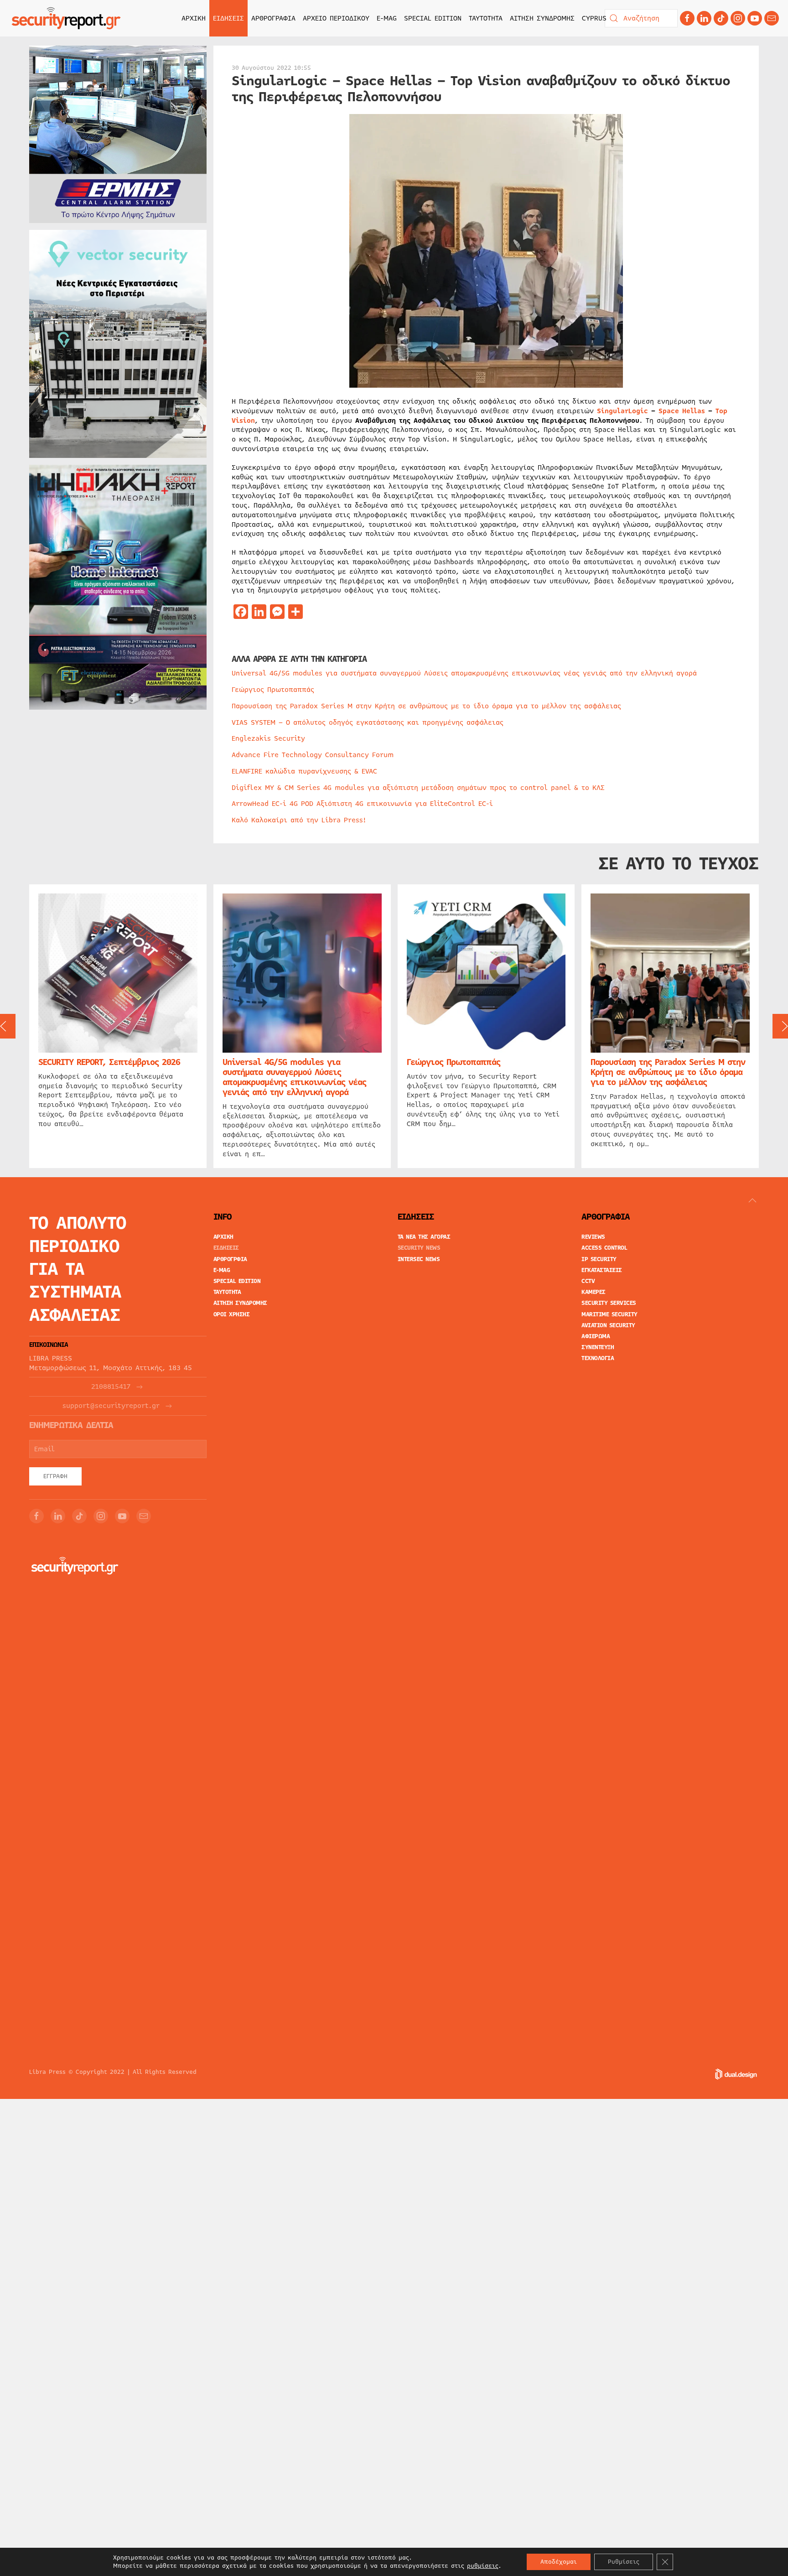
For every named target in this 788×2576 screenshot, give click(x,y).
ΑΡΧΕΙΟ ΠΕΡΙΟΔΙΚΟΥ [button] (336, 18)
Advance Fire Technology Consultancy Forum (313, 755)
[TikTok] (721, 18)
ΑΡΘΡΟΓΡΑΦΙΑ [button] (273, 18)
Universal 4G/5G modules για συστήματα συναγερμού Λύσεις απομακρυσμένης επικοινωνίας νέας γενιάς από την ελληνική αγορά (464, 673)
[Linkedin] (704, 18)
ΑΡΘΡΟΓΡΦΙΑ (230, 1259)
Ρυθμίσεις (624, 2562)
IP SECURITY (599, 1259)
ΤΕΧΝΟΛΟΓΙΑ (598, 1358)
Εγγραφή (55, 1476)
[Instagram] (738, 18)
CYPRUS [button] (594, 18)
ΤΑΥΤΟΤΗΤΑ (486, 18)
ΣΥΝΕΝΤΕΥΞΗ (598, 1347)
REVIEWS (593, 1237)
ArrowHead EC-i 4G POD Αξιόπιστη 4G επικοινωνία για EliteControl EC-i (362, 804)
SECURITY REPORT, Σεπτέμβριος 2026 (109, 1062)
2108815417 (111, 1387)
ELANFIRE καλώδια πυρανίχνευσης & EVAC (304, 771)
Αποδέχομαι (559, 2562)
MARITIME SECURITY (609, 1314)
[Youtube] (755, 18)
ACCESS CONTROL (604, 1248)
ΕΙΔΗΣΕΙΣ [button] (228, 18)
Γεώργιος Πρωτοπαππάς (273, 690)
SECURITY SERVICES (609, 1303)
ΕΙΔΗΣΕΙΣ (226, 1248)
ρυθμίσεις (483, 2566)
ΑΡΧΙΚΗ (194, 18)
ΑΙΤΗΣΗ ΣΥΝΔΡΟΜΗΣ (542, 18)
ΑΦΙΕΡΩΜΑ (596, 1336)
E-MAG (387, 18)
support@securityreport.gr (111, 1406)
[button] (752, 1200)
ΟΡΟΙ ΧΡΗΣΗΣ (232, 1314)
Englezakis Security (268, 738)
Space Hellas (682, 411)
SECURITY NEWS (419, 1248)
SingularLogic (622, 411)
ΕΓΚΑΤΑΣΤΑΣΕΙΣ (602, 1270)
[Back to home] (66, 18)
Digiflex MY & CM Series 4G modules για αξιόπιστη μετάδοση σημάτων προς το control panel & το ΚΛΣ (418, 788)
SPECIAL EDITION (433, 18)
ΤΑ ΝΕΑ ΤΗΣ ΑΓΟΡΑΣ (424, 1237)
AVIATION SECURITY (608, 1325)
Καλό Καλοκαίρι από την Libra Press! (299, 820)
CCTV (588, 1281)
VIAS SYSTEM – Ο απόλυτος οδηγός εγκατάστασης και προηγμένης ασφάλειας (368, 722)
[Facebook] (687, 18)
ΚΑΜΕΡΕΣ (594, 1292)
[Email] (144, 1516)
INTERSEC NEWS (419, 1259)
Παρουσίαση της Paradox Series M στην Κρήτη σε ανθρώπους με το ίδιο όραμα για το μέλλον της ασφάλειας (426, 706)
